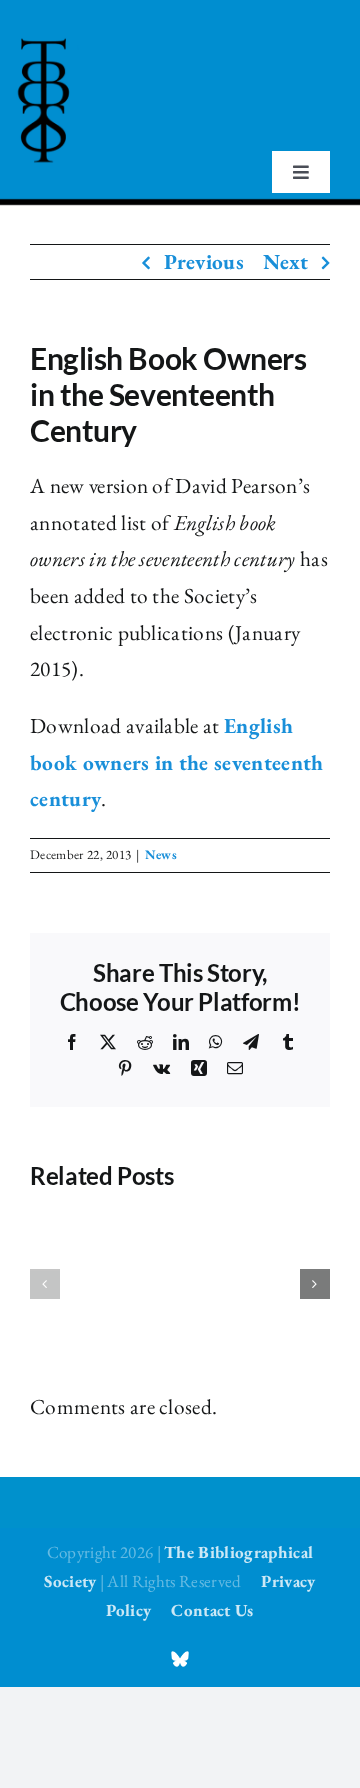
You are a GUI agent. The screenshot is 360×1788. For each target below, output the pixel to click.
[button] (45, 1284)
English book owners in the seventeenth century (177, 762)
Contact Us (212, 1610)
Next (285, 261)
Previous (204, 261)
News (161, 854)
